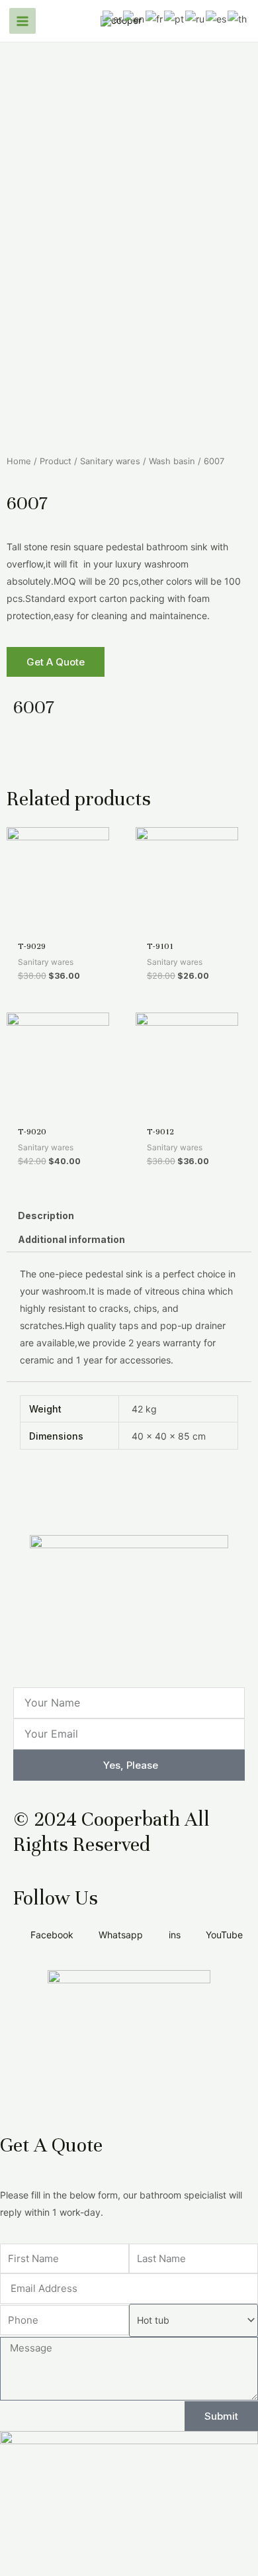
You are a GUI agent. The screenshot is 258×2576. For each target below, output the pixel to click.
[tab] (129, 1216)
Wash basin (172, 461)
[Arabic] (113, 18)
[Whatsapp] (137, 758)
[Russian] (195, 18)
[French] (155, 18)
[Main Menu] (22, 21)
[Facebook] (30, 758)
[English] (134, 18)
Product (56, 461)
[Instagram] (101, 758)
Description (46, 1215)
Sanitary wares (110, 461)
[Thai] (238, 18)
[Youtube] (65, 758)
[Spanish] (217, 18)
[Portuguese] (175, 18)
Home (19, 461)
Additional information (71, 1239)
